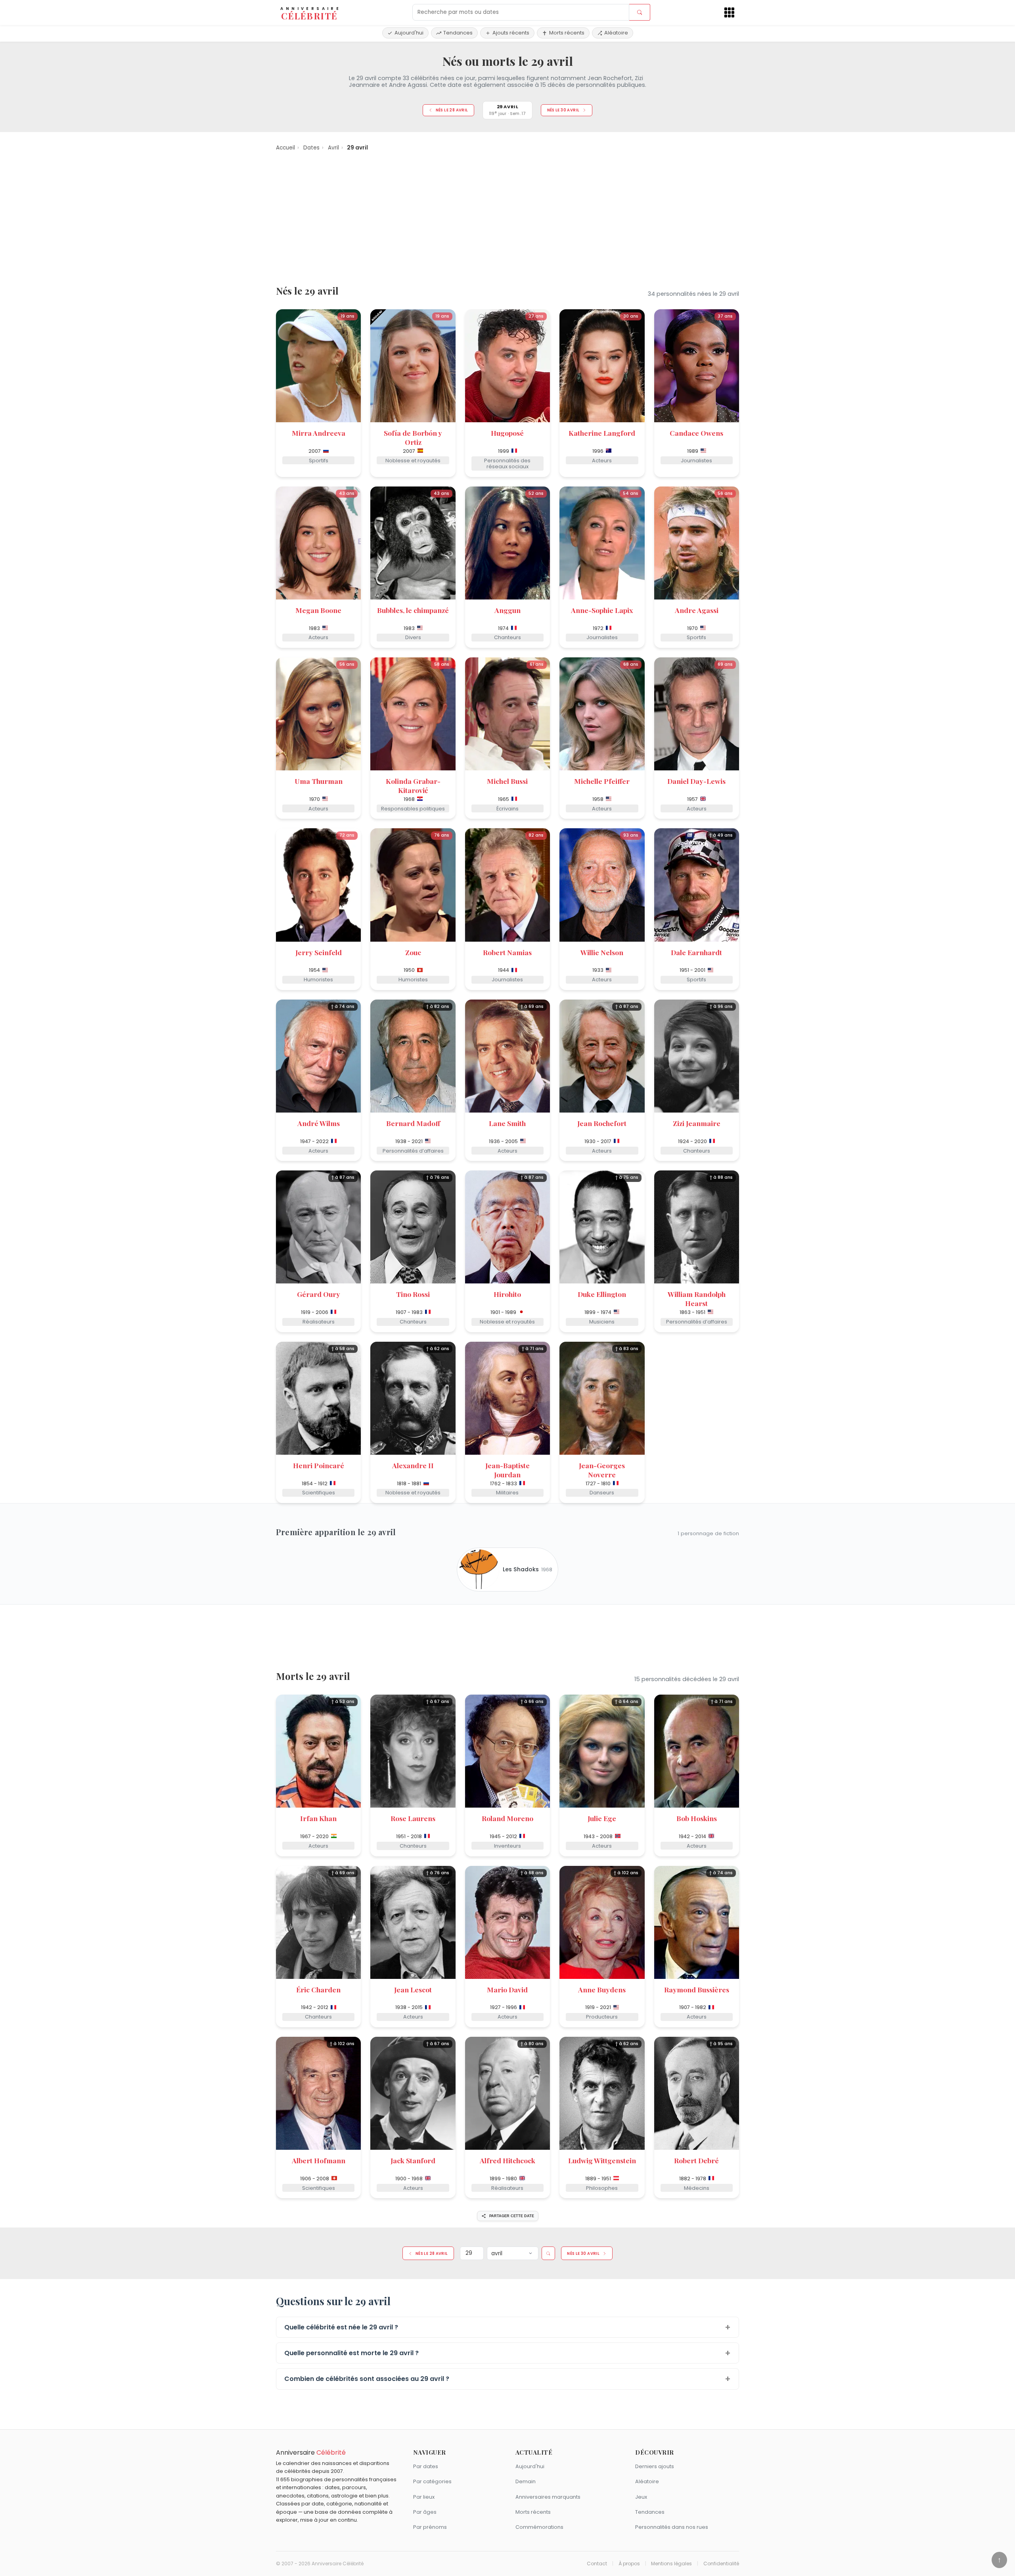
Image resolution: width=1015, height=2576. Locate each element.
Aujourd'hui (409, 33)
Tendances (458, 33)
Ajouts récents (511, 33)
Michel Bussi (507, 781)
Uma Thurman (319, 781)
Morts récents (567, 33)
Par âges (425, 2512)
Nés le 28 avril (452, 110)
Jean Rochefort (602, 1123)
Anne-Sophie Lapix (602, 610)
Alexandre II (413, 1465)
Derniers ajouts (655, 2466)
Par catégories (432, 2481)
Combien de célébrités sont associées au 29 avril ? (367, 2379)
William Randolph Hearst (697, 1299)
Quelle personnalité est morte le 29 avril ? (351, 2353)
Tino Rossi (413, 1294)
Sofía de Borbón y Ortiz (413, 437)
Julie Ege (602, 1818)
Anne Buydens (602, 1989)
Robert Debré (696, 2160)
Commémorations (539, 2527)
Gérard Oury (319, 1294)
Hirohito (507, 1294)
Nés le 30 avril (563, 110)
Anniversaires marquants (548, 2497)
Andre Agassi (697, 610)
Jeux (641, 2497)
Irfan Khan (318, 1818)
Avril (333, 148)
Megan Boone (318, 610)
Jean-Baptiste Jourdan (507, 1470)
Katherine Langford (602, 433)
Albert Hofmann (319, 2160)
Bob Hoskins (697, 1818)
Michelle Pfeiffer (602, 781)
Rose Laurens (413, 1818)
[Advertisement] (507, 217)
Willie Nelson (602, 952)
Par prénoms (430, 2527)
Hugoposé (507, 433)
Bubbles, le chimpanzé (413, 610)
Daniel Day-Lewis (696, 781)
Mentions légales (671, 2564)
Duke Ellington (602, 1294)
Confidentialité (721, 2564)
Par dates (426, 2466)
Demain (526, 2481)
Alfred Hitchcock (507, 2160)
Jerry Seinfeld (319, 952)
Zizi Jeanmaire (697, 1123)
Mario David (507, 1989)
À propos (629, 2564)
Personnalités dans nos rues (672, 2527)
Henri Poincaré (319, 1465)
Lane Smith (507, 1123)
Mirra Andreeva (319, 433)
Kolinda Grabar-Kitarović (413, 785)
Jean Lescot (413, 1989)
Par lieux (424, 2497)
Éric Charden (318, 1989)
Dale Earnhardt (696, 952)
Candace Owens (696, 433)
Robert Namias (507, 952)
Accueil (285, 148)
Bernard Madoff (413, 1123)
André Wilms (319, 1123)
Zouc (413, 952)
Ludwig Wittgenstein (602, 2160)
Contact (597, 2564)
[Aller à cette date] (548, 2253)
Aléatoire (616, 33)
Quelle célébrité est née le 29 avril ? (341, 2327)
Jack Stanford (413, 2160)
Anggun (507, 610)
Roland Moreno (507, 1818)
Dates (311, 148)
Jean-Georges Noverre (602, 1470)
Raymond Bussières (697, 1989)
